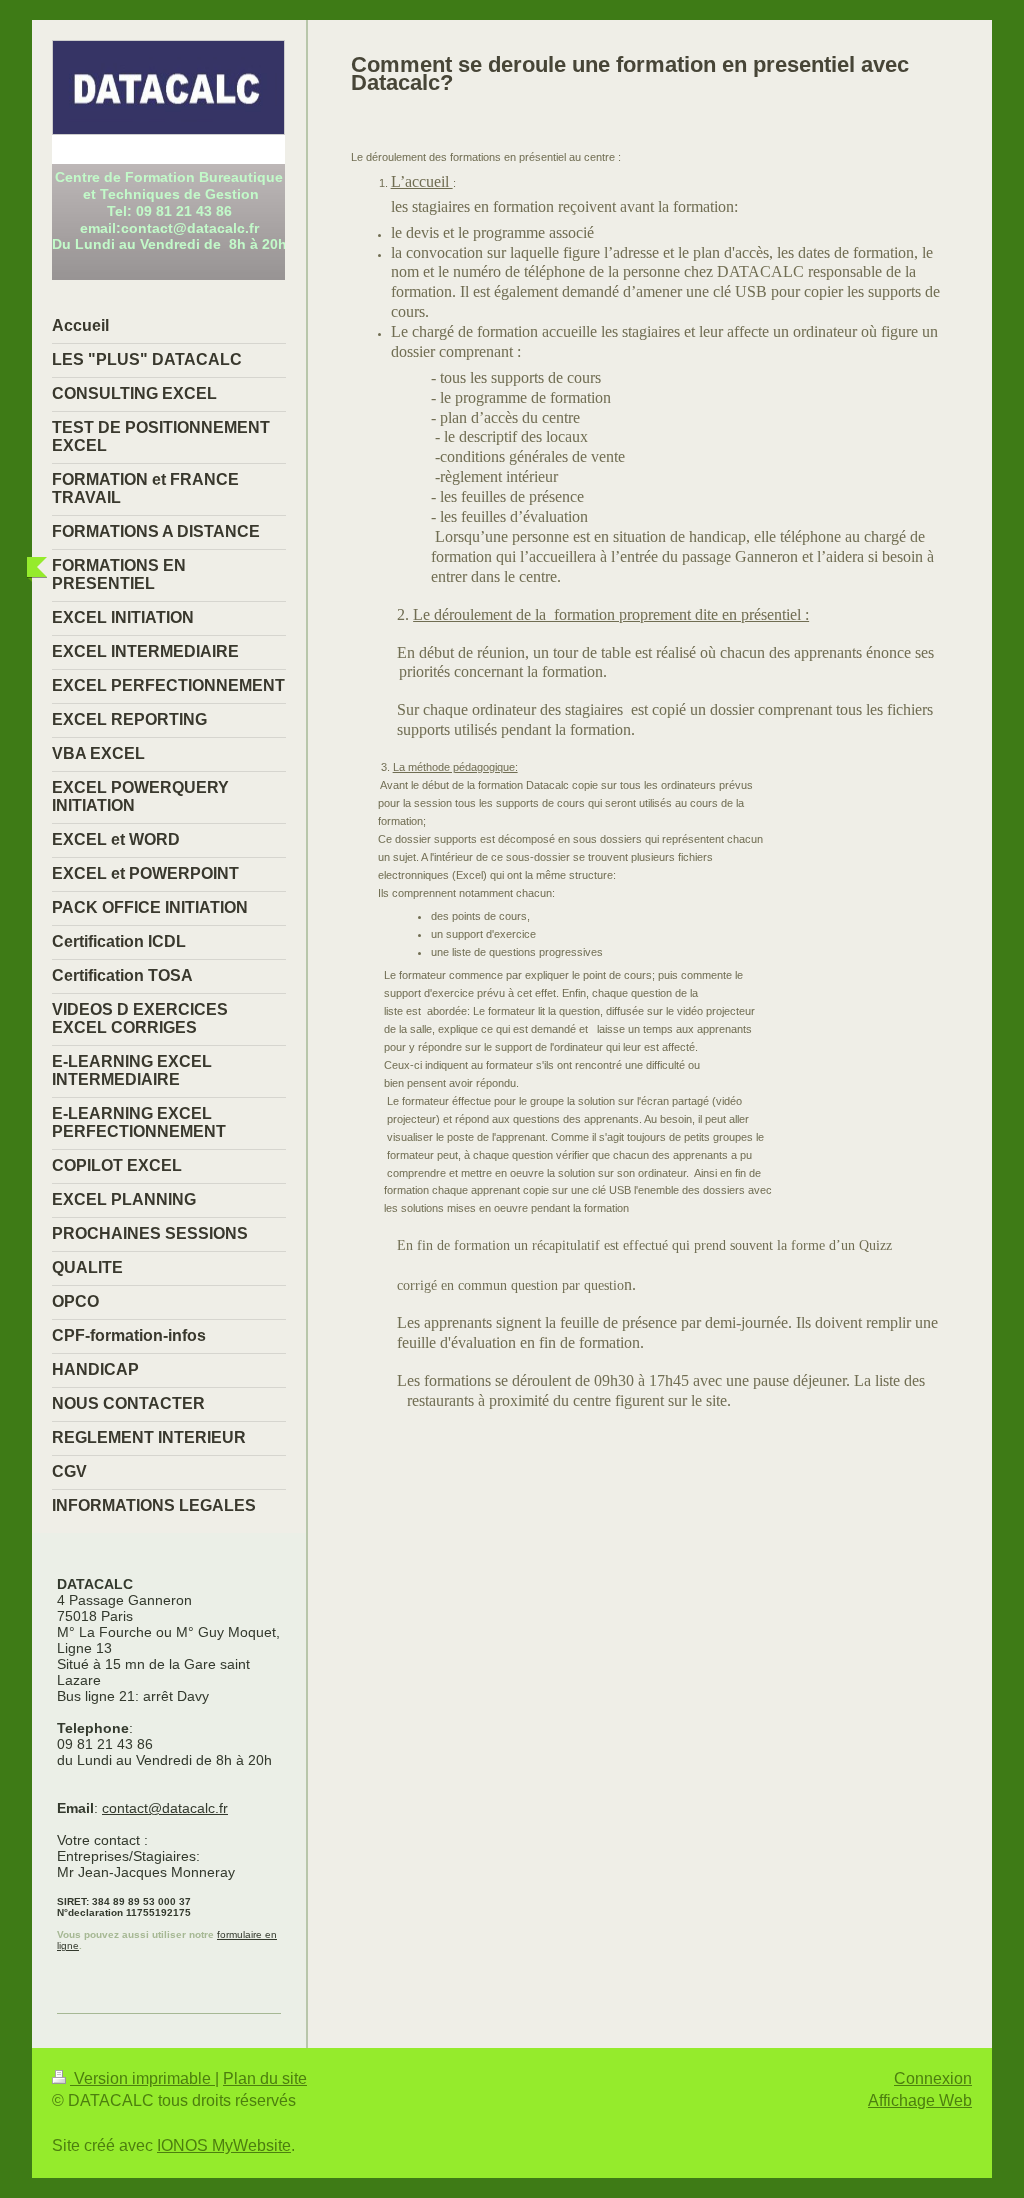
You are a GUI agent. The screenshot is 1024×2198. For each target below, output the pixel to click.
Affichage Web (920, 2100)
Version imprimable (142, 2078)
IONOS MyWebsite (224, 2145)
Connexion (933, 2078)
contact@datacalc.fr (165, 1808)
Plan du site (265, 2078)
